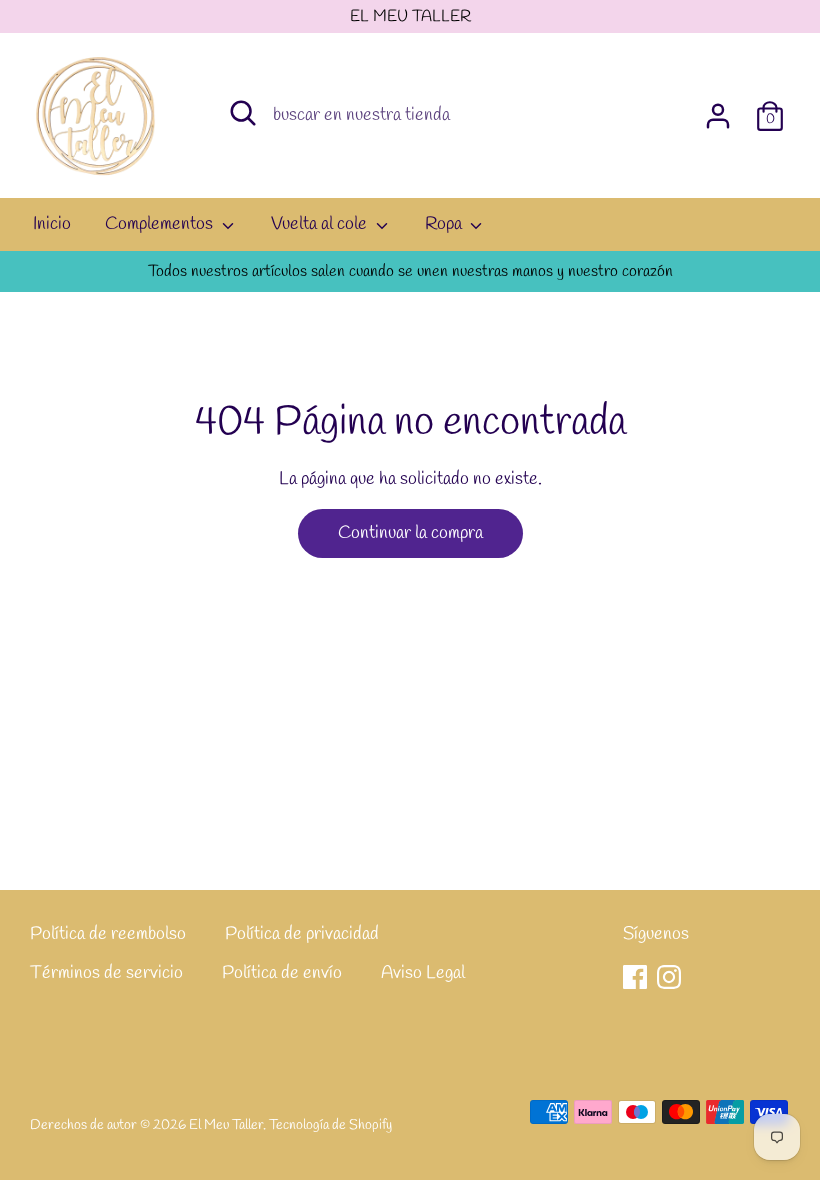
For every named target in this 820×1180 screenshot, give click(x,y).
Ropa (445, 224)
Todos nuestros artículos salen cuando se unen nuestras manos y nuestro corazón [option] (410, 271)
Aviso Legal (423, 973)
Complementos (161, 224)
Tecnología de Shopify (330, 1125)
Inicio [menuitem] (52, 224)
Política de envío (282, 973)
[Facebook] (635, 977)
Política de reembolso (108, 934)
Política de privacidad (302, 934)
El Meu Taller (226, 1125)
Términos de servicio (106, 973)
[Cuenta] (718, 110)
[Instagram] (669, 977)
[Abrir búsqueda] (243, 113)
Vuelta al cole (321, 224)
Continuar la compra (410, 533)
